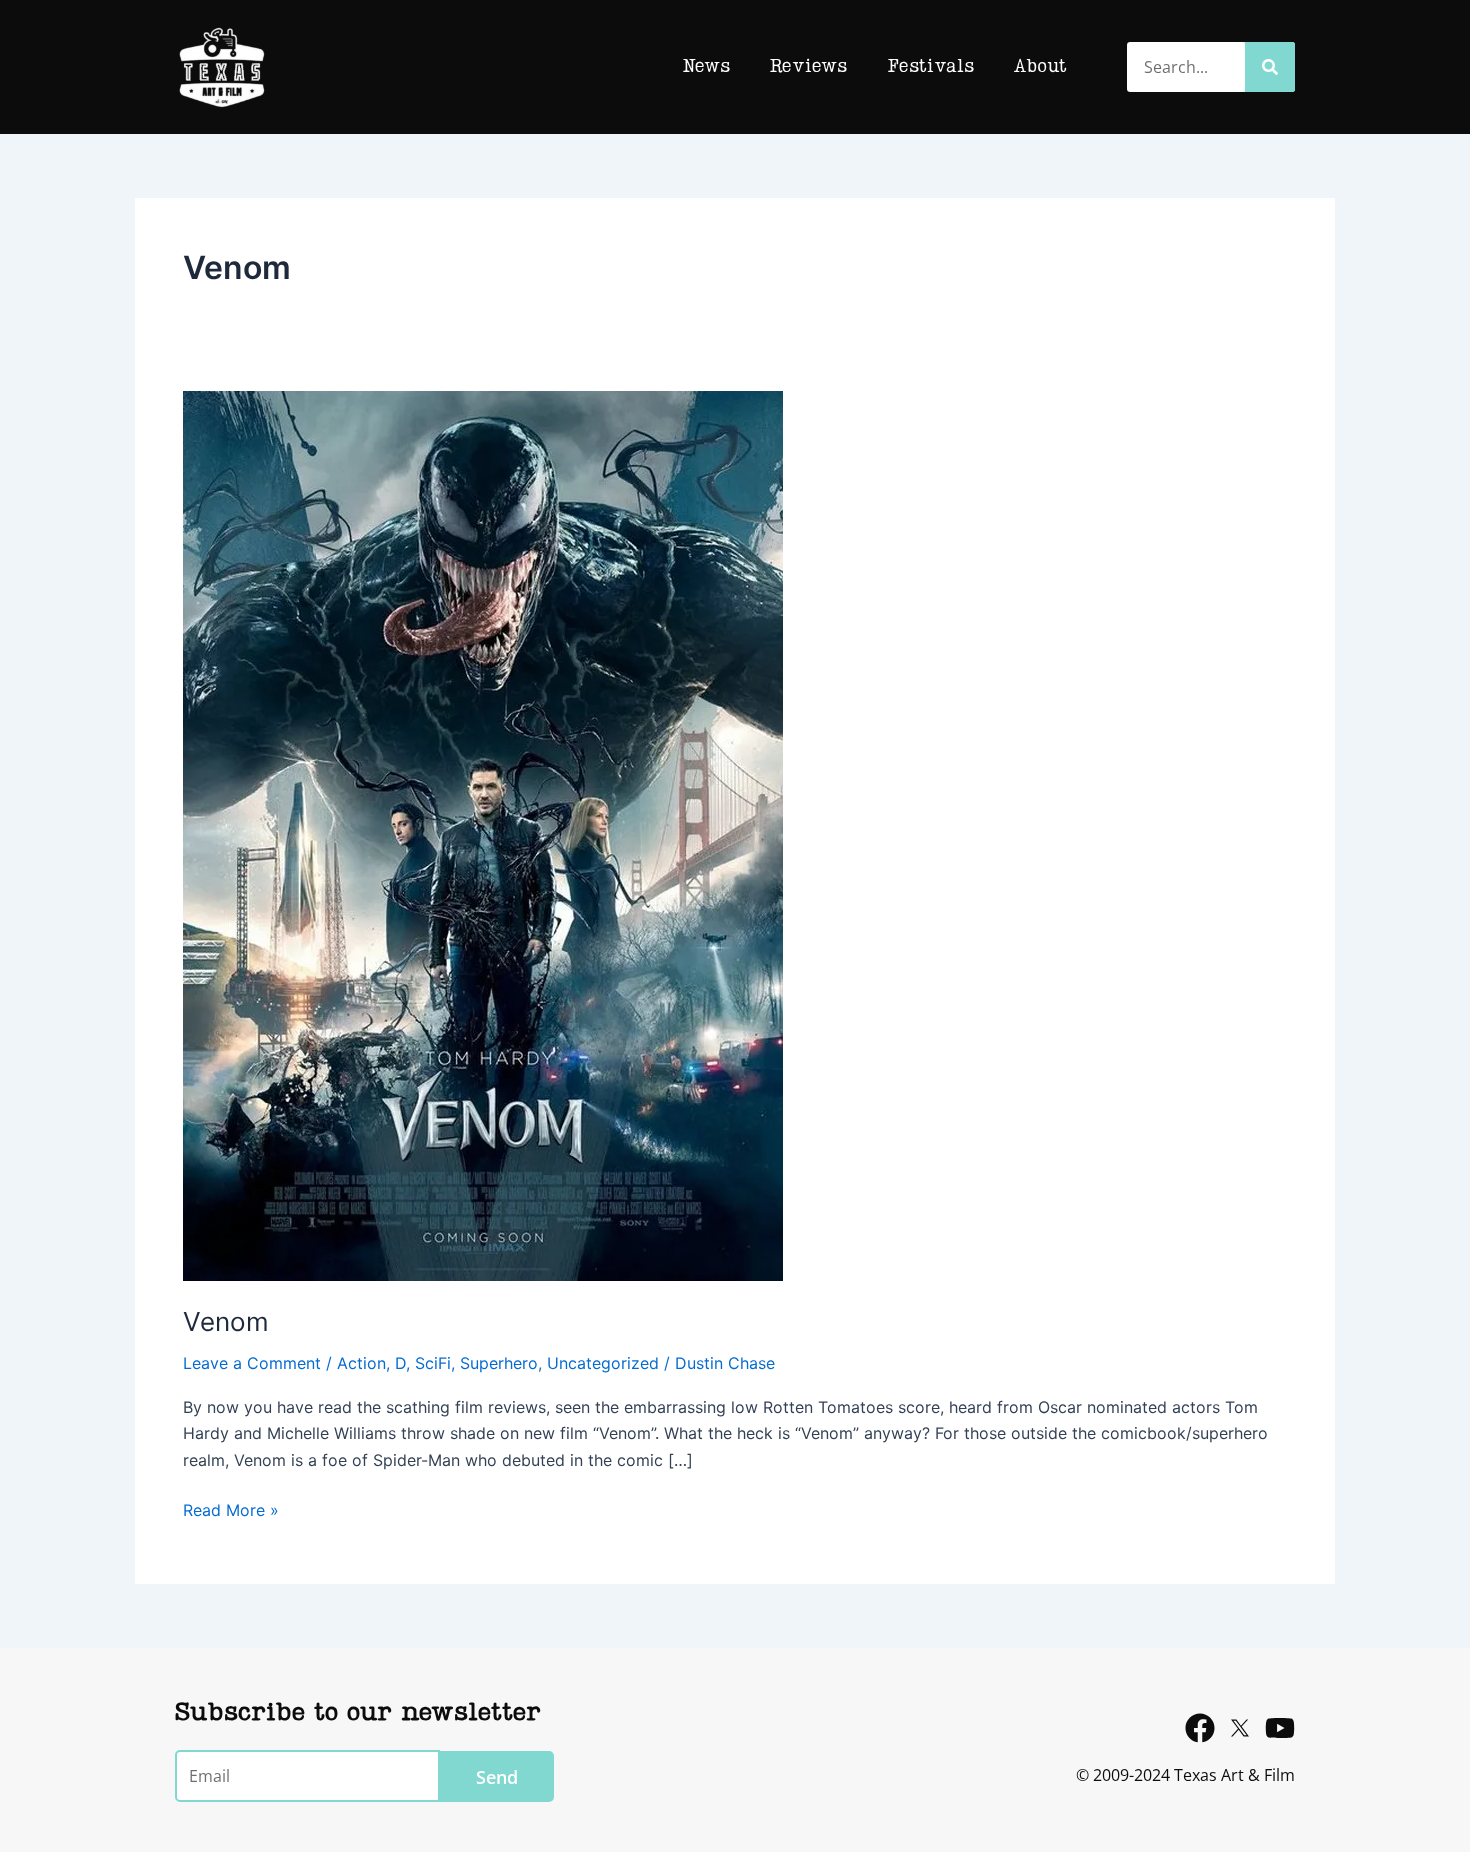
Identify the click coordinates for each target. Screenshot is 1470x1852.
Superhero (499, 1363)
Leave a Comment (252, 1363)
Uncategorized (603, 1363)
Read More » (231, 1508)
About (1040, 67)
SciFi (433, 1363)
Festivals (930, 67)
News (706, 67)
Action (361, 1363)
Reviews (808, 67)
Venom (226, 1321)
